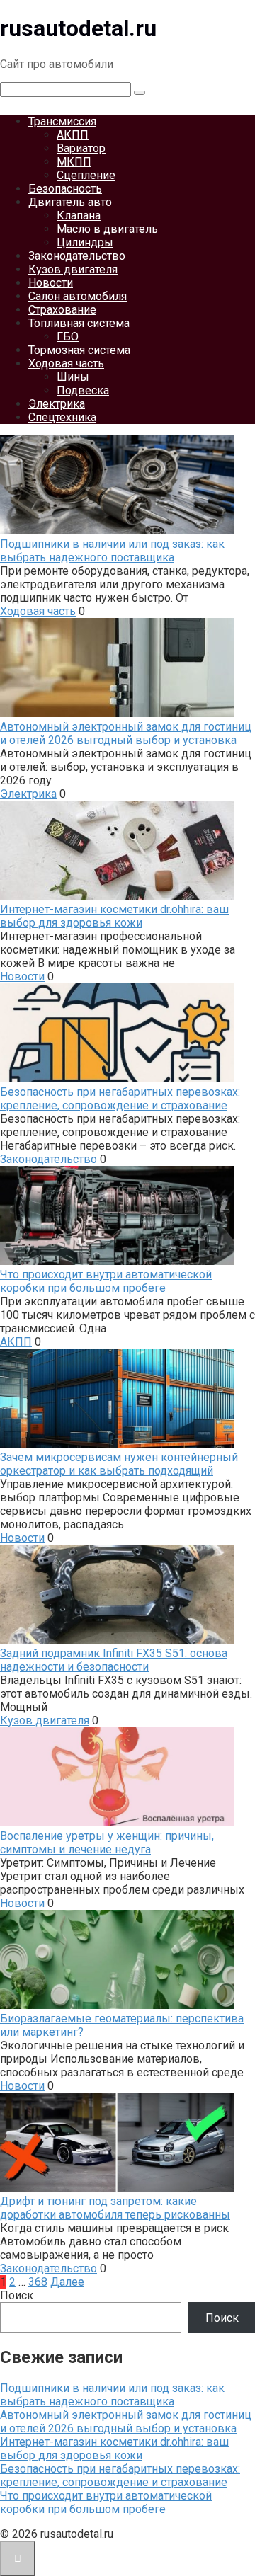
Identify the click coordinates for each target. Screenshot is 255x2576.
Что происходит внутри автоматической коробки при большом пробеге (106, 2502)
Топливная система (79, 323)
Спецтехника (62, 417)
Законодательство (77, 256)
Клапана (79, 216)
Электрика (57, 404)
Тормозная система (79, 350)
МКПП (74, 162)
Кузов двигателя (73, 269)
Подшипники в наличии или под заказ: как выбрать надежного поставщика (112, 2395)
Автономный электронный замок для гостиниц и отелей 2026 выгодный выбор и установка (126, 2422)
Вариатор (81, 148)
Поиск (17, 2295)
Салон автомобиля (78, 296)
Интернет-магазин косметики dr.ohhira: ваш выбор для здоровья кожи (114, 2449)
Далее (67, 2282)
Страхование (62, 310)
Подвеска (83, 390)
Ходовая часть (66, 363)
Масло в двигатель (107, 229)
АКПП (73, 135)
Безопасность (65, 189)
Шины (73, 377)
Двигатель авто (70, 202)
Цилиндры (85, 242)
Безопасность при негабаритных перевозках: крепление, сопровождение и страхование (120, 2475)
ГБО (68, 337)
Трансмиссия (62, 121)
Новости (51, 283)
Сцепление (86, 175)
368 (38, 2282)
